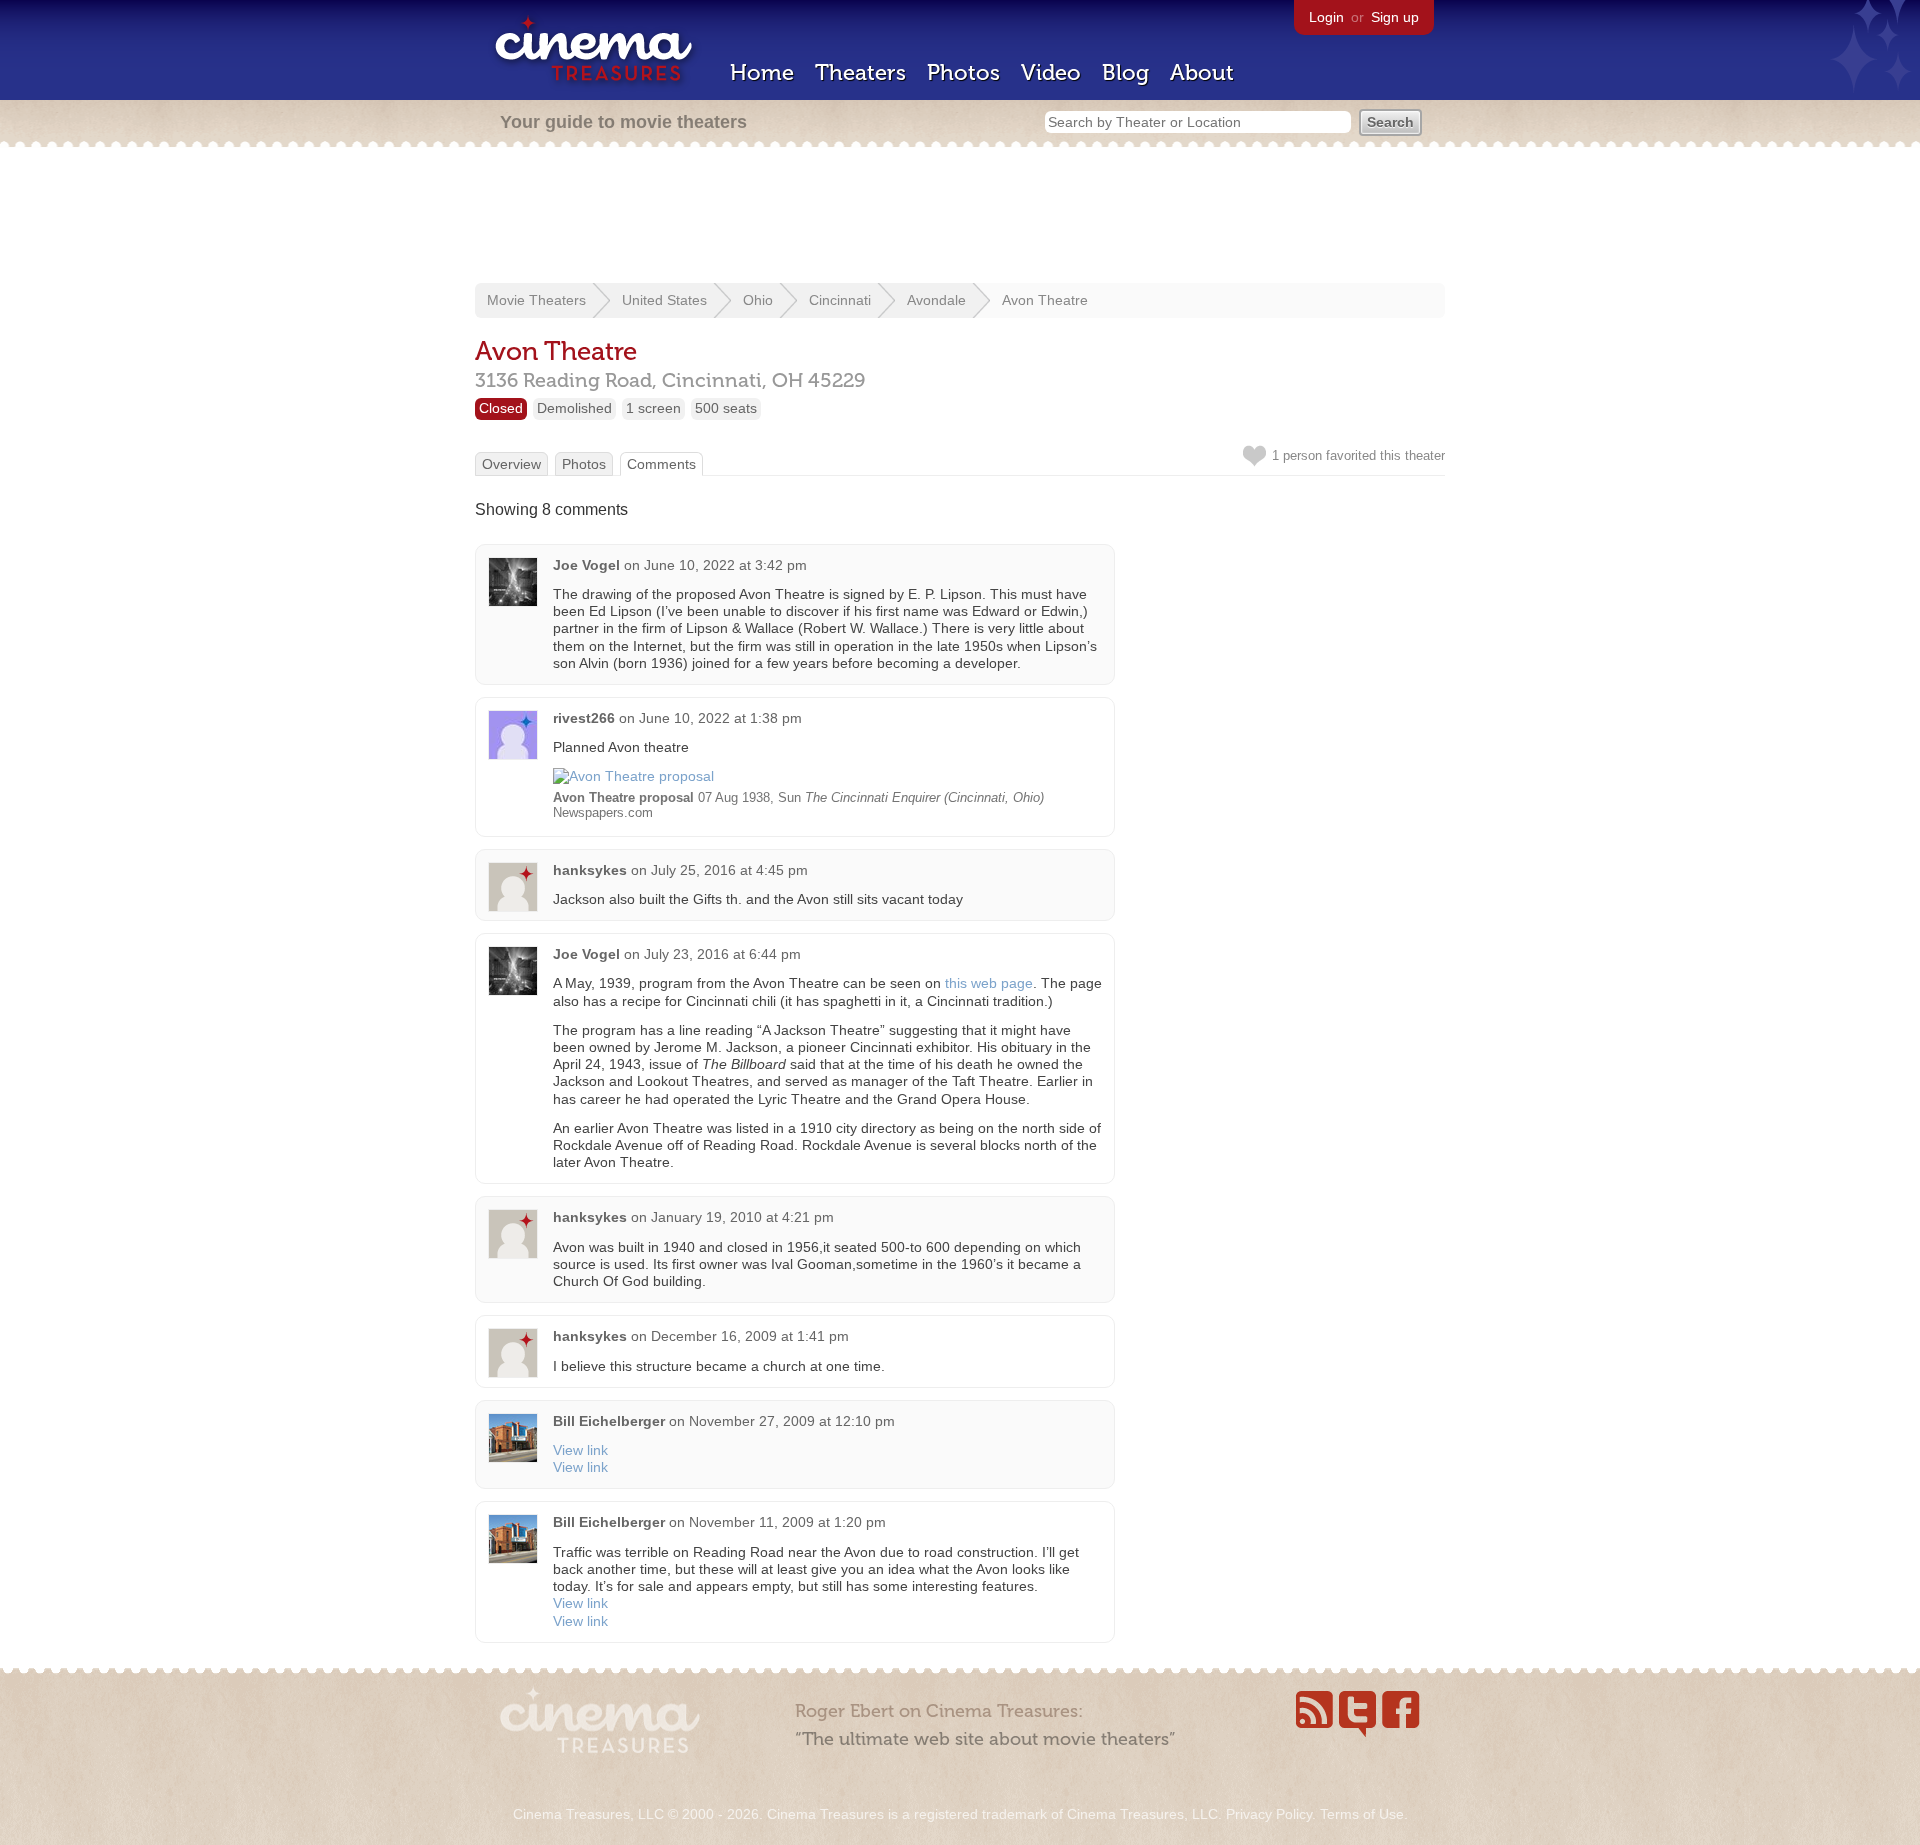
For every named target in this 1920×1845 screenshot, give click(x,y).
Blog (1125, 72)
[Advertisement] (960, 217)
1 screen (653, 408)
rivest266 (584, 718)
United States (664, 300)
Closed (501, 408)
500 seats (726, 408)
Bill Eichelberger (609, 1421)
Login (1326, 17)
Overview (511, 464)
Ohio (758, 300)
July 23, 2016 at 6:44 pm (722, 954)
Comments (661, 464)
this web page (989, 983)
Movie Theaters (536, 300)
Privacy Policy (1269, 1814)
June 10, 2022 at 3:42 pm (725, 565)
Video (1051, 72)
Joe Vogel (586, 565)
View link (580, 1450)
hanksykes (590, 870)
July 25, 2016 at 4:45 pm (729, 870)
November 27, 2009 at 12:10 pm (792, 1421)
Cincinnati (840, 300)
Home (762, 72)
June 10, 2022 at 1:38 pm (720, 718)
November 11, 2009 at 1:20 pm (787, 1522)
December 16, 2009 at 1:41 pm (750, 1336)
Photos (963, 72)
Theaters (860, 72)
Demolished (574, 408)
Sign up (1395, 17)
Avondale (936, 300)
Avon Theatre (1045, 300)
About (1202, 72)
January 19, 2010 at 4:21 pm (742, 1217)
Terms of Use (1362, 1814)
